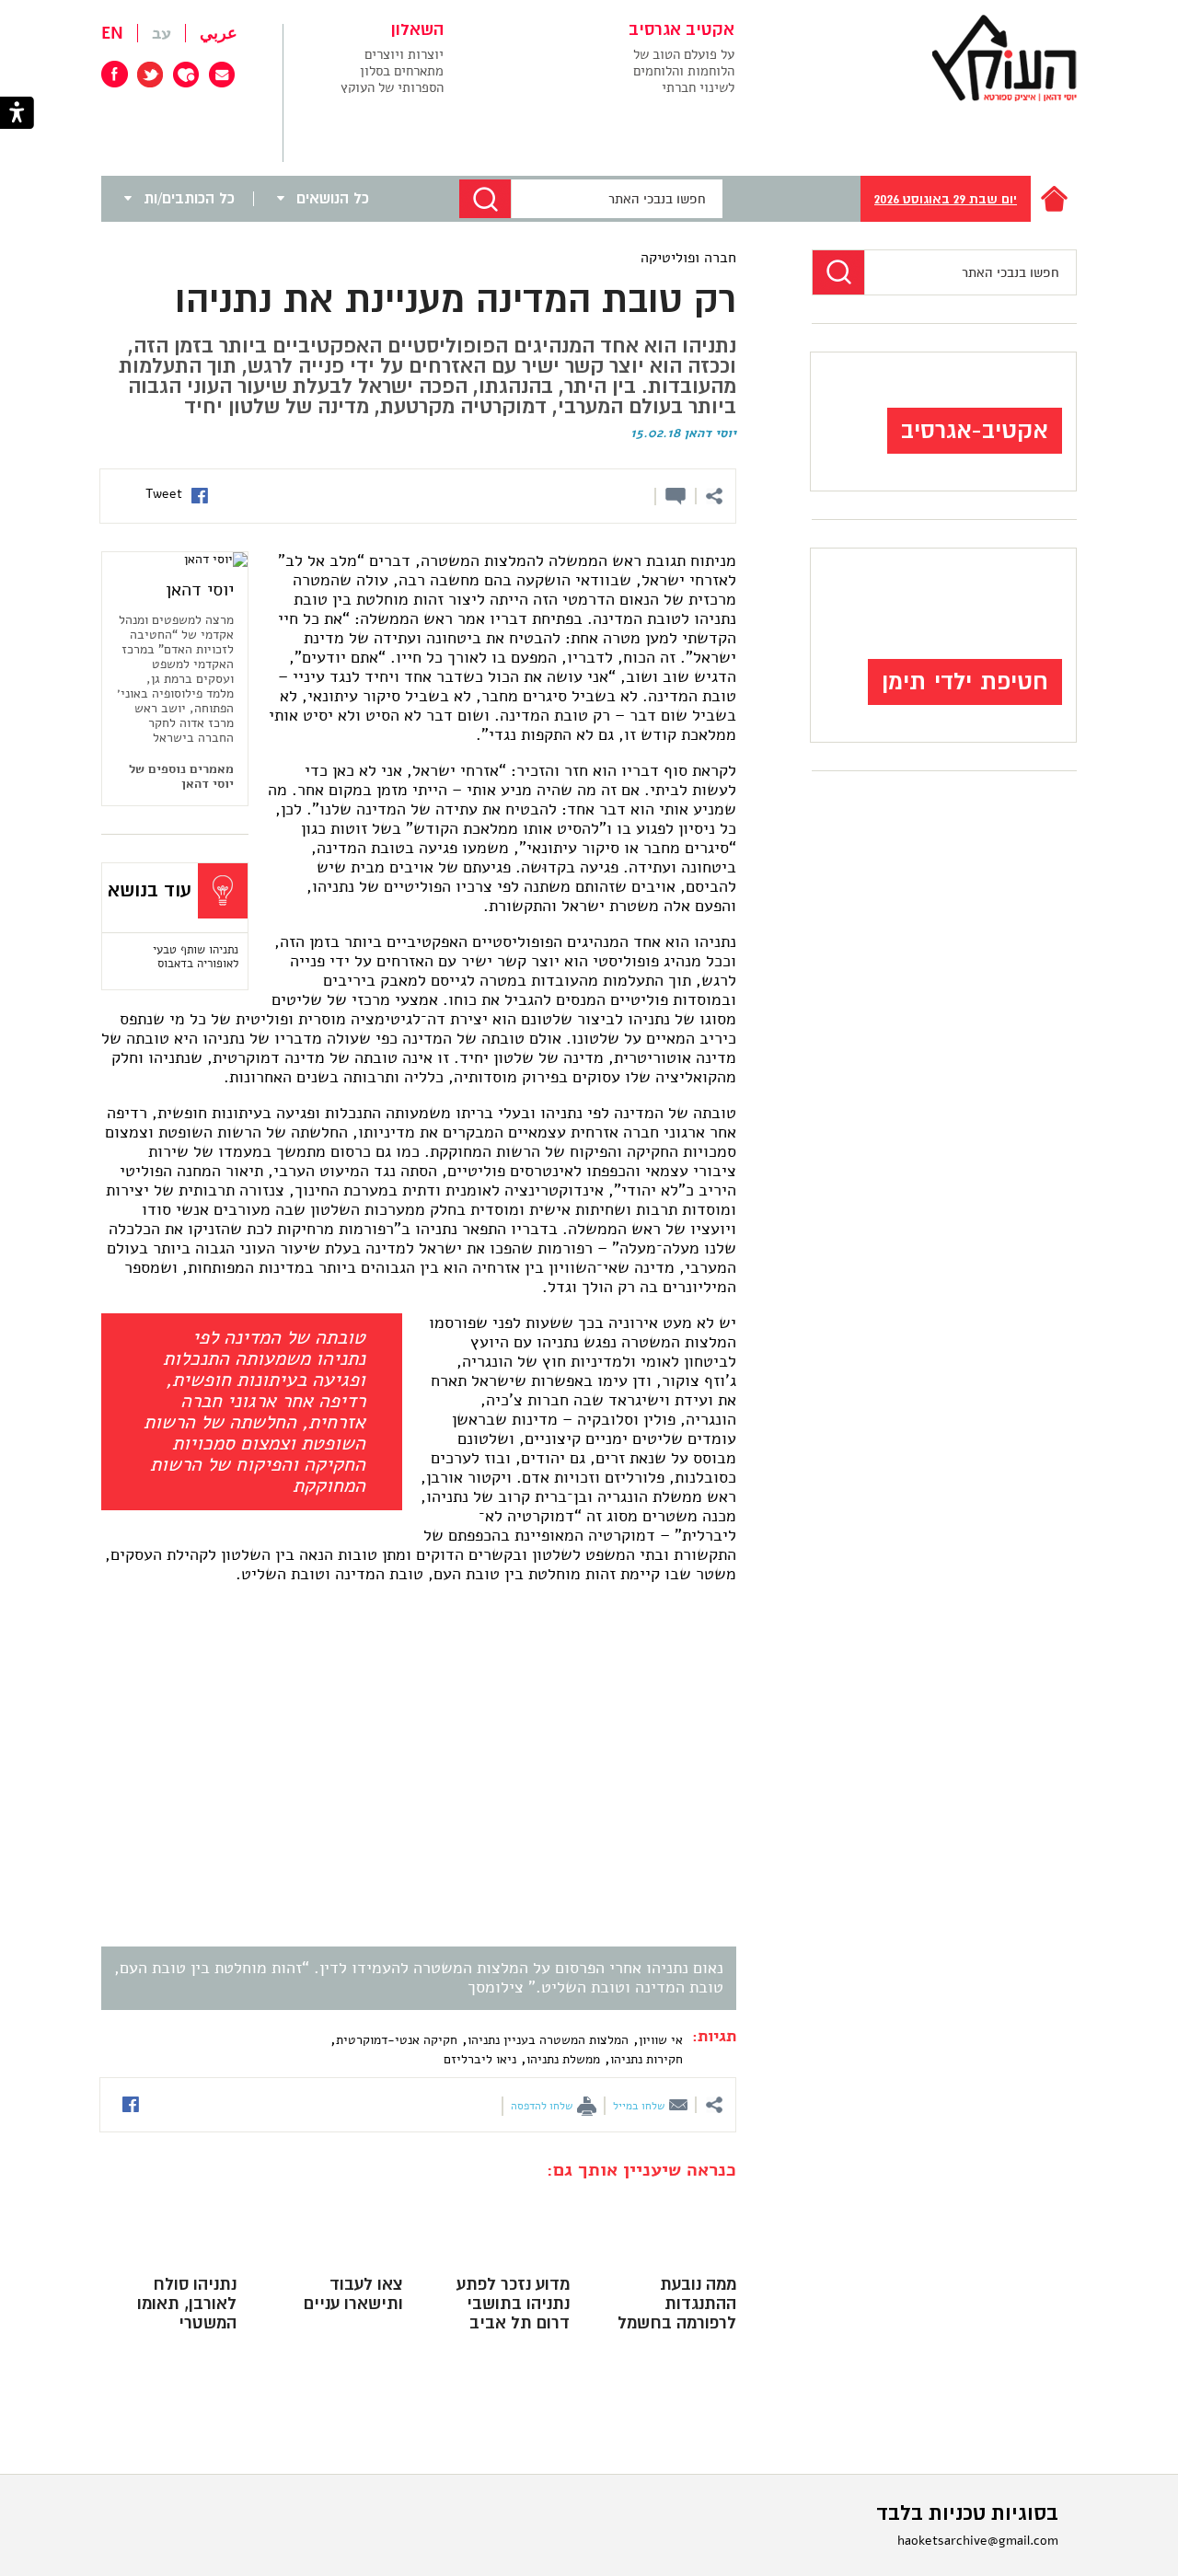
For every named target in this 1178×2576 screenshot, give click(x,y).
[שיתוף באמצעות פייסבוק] (200, 498)
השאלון (417, 30)
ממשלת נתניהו (563, 2059)
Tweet (164, 494)
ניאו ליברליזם (480, 2059)
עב (162, 33)
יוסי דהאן (710, 433)
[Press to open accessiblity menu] (17, 115)
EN (112, 33)
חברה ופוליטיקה (688, 258)
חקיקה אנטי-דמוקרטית (397, 2040)
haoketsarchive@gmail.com (978, 2541)
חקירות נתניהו (647, 2059)
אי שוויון (661, 2040)
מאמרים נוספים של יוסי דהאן (181, 777)
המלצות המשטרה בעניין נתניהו (548, 2040)
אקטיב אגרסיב (681, 30)
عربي (219, 33)
